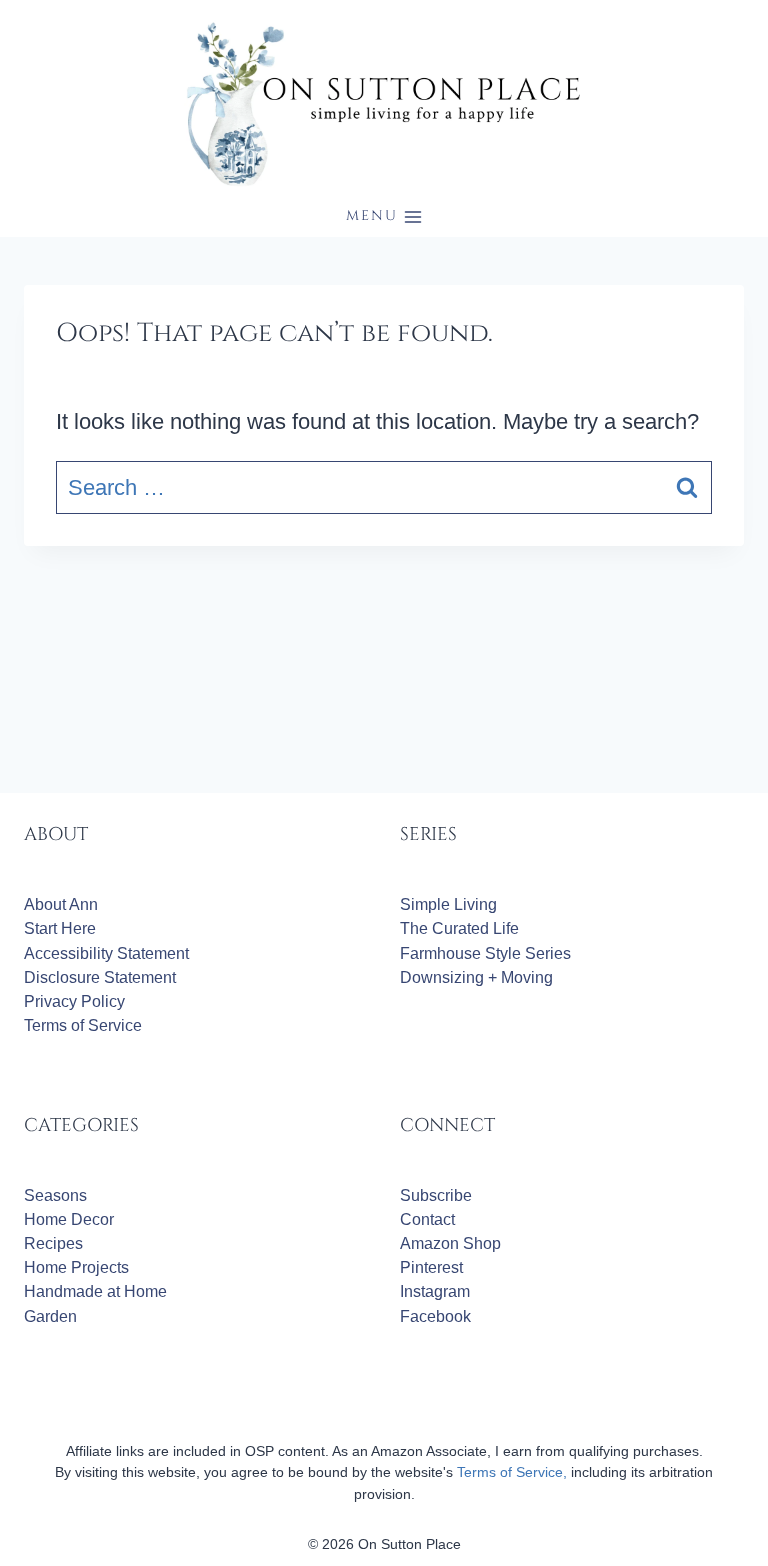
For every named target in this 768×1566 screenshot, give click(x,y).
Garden (50, 1316)
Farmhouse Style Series (485, 953)
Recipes (53, 1243)
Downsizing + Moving (476, 977)
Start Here (60, 928)
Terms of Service (83, 1025)
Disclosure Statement (100, 977)
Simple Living (448, 904)
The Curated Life (459, 928)
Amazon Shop (450, 1243)
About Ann (61, 904)
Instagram (435, 1291)
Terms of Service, (512, 1472)
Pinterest (431, 1267)
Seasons (55, 1195)
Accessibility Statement (106, 953)
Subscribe (436, 1195)
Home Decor (69, 1219)
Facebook (435, 1316)
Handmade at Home (95, 1291)
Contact (427, 1219)
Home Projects (76, 1267)
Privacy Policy (74, 1001)
